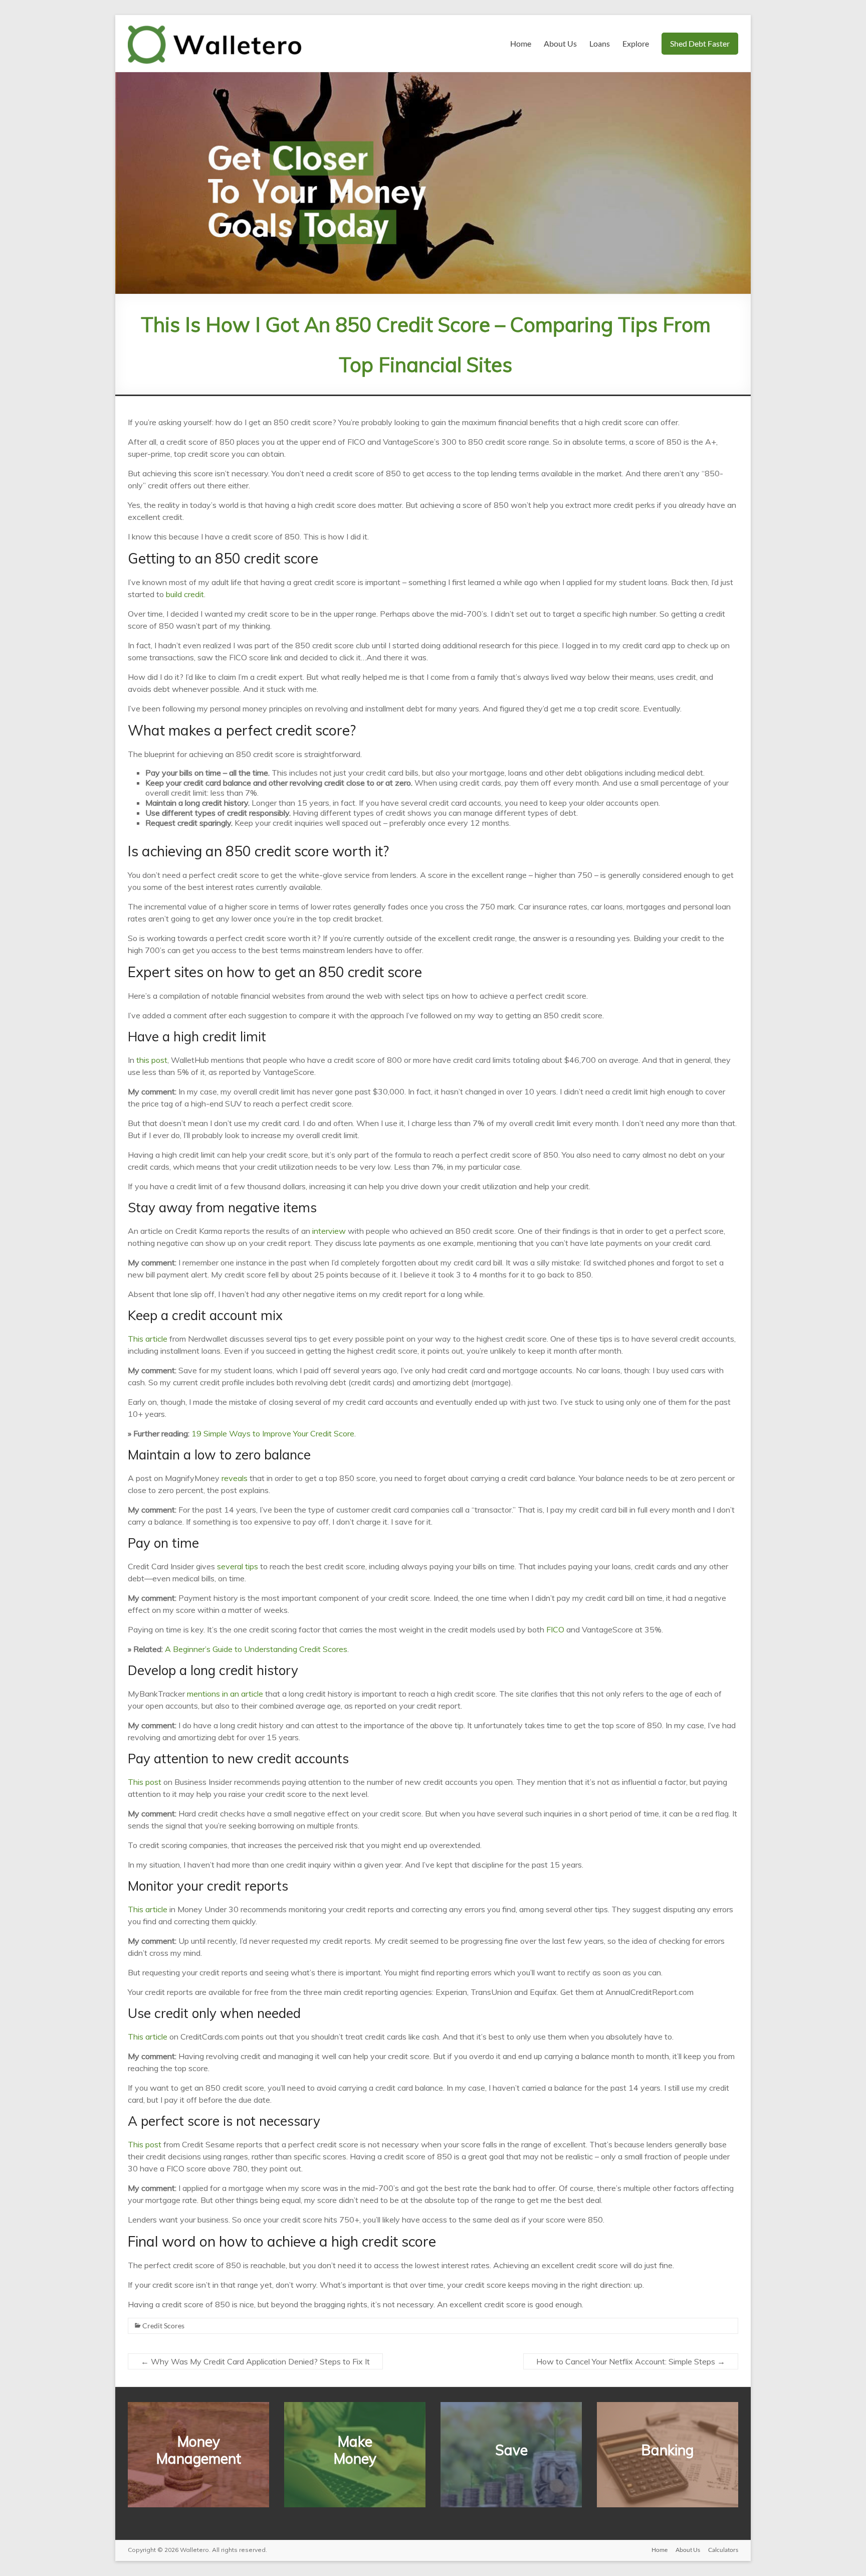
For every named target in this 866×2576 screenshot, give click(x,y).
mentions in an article (225, 1694)
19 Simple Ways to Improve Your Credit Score (273, 1433)
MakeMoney (355, 2450)
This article (148, 1339)
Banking (668, 2450)
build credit (185, 594)
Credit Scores (163, 2326)
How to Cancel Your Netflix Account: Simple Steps (631, 2361)
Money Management (199, 2450)
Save (511, 2450)
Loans (600, 43)
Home (521, 43)
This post (145, 1782)
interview (329, 1231)
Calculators (723, 2550)
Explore (636, 43)
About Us (560, 43)
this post (152, 1060)
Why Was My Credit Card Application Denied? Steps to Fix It (255, 2361)
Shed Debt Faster (700, 43)
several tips (238, 1566)
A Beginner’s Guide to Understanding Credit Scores (256, 1649)
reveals (235, 1478)
